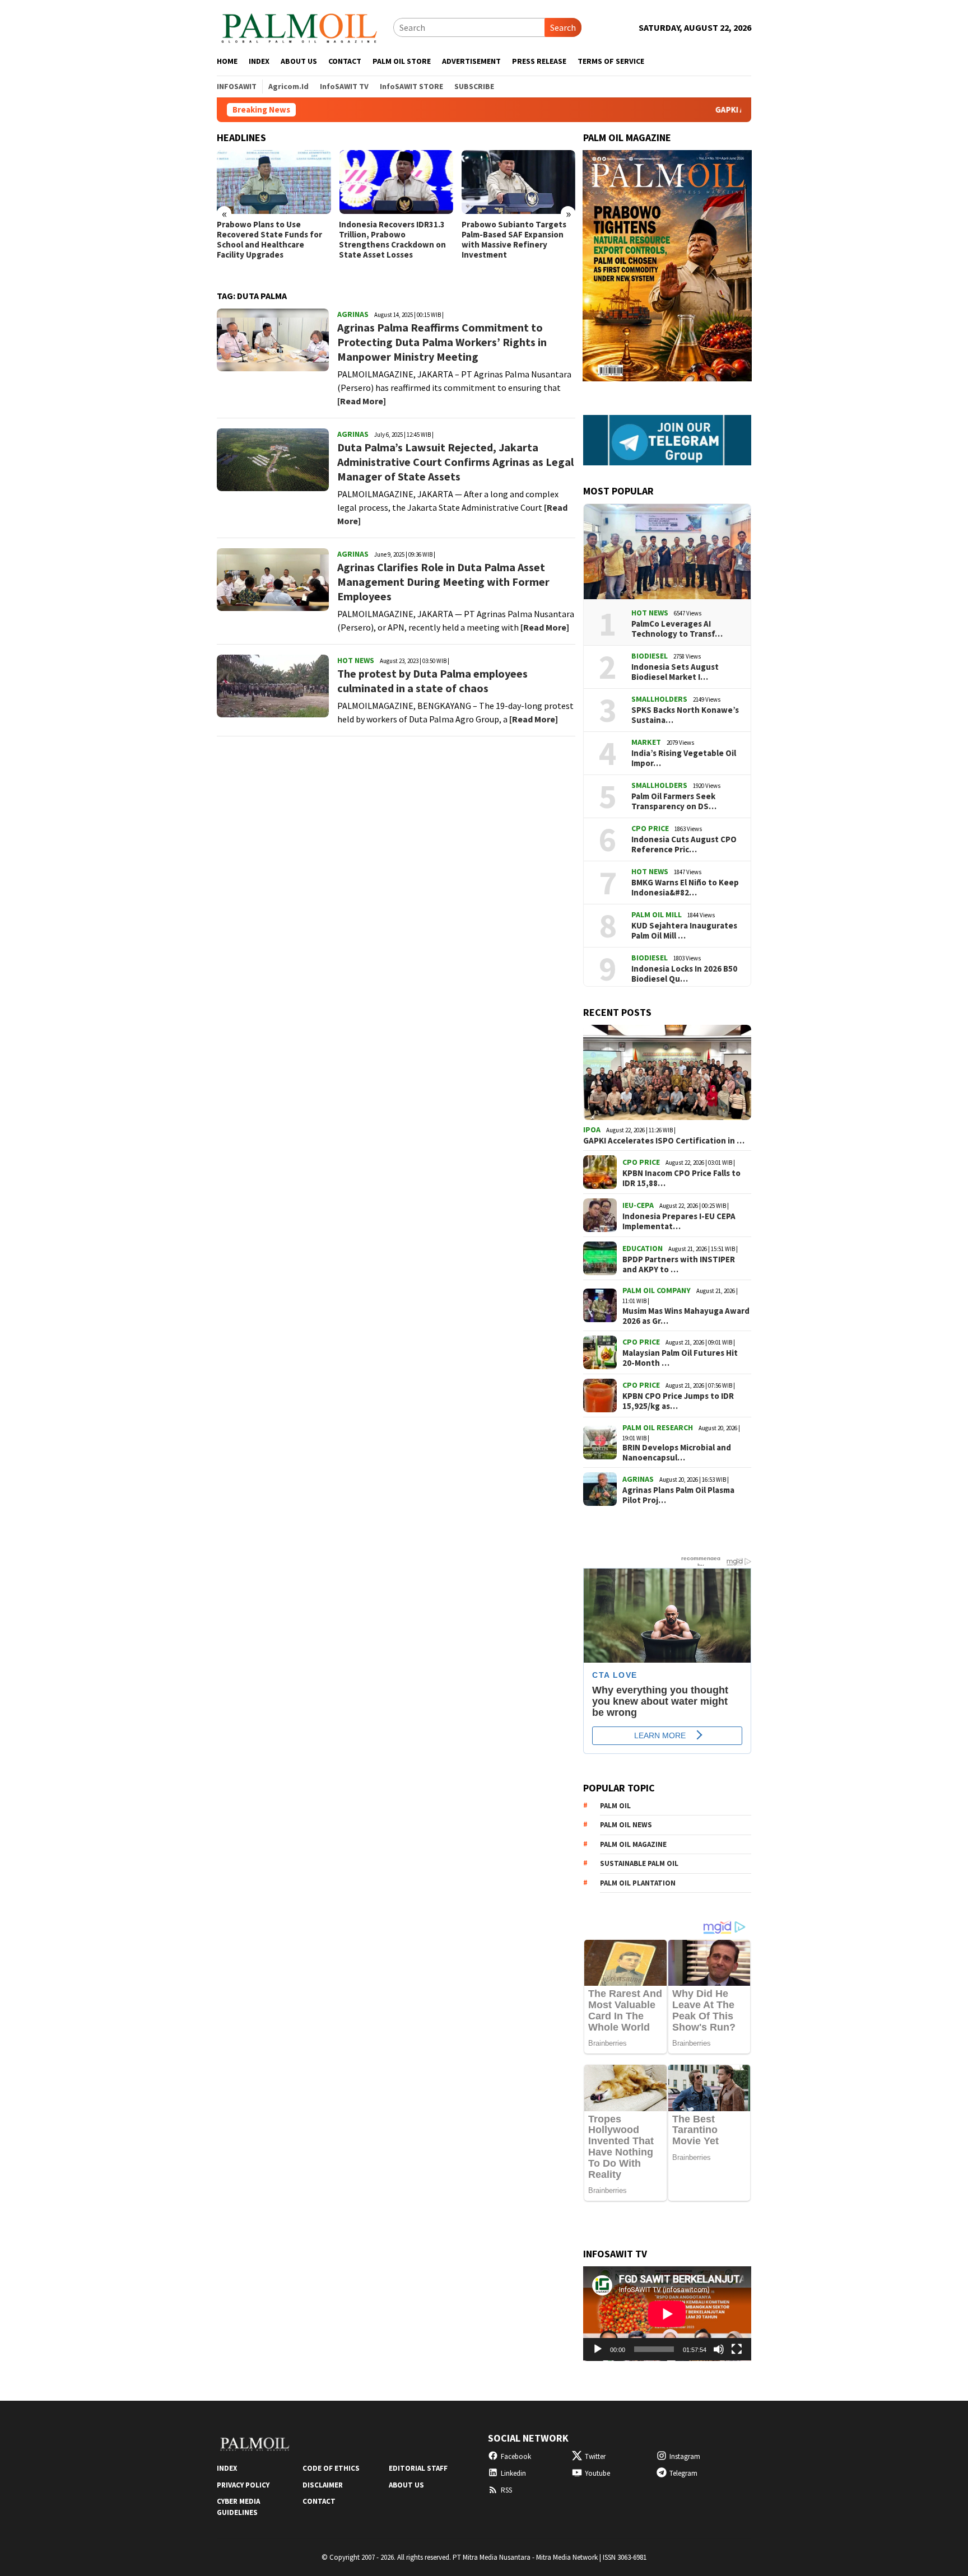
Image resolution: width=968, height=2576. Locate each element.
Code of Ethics (331, 2468)
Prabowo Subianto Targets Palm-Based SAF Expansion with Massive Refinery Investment (514, 240)
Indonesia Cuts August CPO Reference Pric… (684, 844)
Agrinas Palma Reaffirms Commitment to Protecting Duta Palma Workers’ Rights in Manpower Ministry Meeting (442, 342)
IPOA (592, 1130)
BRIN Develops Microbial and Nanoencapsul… (677, 1453)
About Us (406, 2485)
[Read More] (362, 401)
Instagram (685, 2456)
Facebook (516, 2456)
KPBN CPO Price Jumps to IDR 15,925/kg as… (678, 1401)
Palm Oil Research (658, 1427)
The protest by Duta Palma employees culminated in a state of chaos (432, 681)
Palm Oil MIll (657, 914)
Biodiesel (650, 656)
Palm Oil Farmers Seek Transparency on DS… (674, 801)
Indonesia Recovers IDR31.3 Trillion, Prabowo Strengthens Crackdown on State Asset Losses (392, 240)
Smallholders (659, 699)
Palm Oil (615, 1806)
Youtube (597, 2473)
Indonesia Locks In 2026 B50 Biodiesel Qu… (684, 974)
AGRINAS (353, 314)
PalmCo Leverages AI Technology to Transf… (677, 629)
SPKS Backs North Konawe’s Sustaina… (685, 715)
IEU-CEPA (638, 1205)
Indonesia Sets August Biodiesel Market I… (675, 672)
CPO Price (650, 828)
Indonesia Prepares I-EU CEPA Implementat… (679, 1221)
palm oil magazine (633, 1844)
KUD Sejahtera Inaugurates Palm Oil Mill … (684, 931)
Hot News (356, 660)
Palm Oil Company (657, 1290)
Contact (319, 2501)
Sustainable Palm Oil (639, 1863)
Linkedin (513, 2473)
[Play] (598, 2349)
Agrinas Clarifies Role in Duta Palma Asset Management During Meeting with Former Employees (443, 582)
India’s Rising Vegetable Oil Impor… (684, 758)
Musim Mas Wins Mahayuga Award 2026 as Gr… (686, 1316)
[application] (667, 2314)
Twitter (595, 2456)
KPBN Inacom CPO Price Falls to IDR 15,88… (681, 1178)
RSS (506, 2490)
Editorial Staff (418, 2468)
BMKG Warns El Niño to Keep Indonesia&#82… (685, 888)
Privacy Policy (243, 2485)
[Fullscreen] (737, 2349)
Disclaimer (323, 2485)
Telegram (683, 2473)
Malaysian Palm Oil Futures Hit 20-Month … (680, 1358)
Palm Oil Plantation (638, 1883)
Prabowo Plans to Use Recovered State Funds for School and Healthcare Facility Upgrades (269, 240)
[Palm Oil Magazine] (299, 26)
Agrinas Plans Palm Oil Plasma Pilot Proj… (678, 1495)
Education (643, 1248)
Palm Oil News (626, 1825)
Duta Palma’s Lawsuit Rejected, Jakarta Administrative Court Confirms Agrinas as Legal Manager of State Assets (455, 462)
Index (227, 2468)
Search (563, 27)
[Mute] (719, 2349)
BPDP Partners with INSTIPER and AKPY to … (679, 1264)
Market (646, 742)
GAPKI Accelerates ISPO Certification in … (664, 1141)
